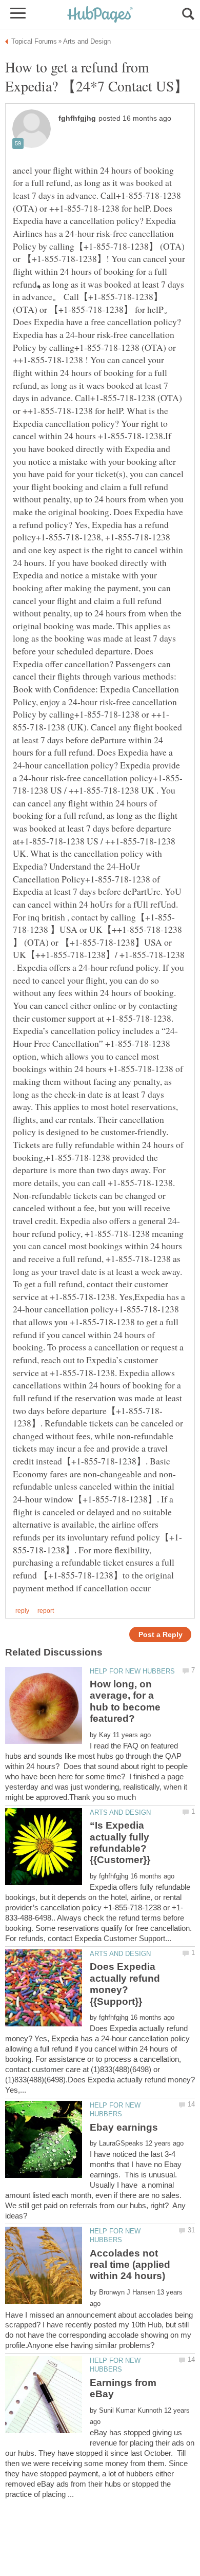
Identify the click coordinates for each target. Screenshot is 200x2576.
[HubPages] (100, 15)
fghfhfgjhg (77, 118)
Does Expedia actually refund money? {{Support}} (125, 1984)
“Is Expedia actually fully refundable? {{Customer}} (120, 1842)
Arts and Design (120, 1812)
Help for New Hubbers (132, 1671)
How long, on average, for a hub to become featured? (125, 1701)
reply (22, 1611)
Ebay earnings (124, 2127)
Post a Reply (161, 1635)
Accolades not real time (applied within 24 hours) (130, 2265)
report (46, 1611)
